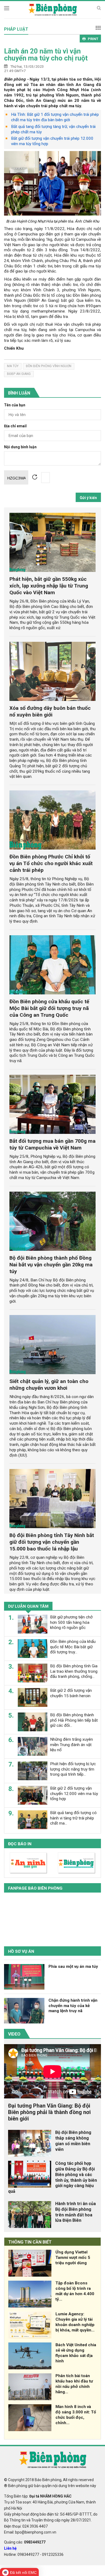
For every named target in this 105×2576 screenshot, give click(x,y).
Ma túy (13, 366)
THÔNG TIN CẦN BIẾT (30, 2242)
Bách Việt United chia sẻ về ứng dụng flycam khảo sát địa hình (76, 2353)
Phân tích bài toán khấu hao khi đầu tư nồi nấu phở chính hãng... (74, 2384)
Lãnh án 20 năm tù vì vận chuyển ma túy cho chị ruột (46, 55)
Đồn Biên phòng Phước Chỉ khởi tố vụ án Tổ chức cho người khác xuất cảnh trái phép (51, 863)
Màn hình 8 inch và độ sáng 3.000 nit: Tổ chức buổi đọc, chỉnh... (76, 2415)
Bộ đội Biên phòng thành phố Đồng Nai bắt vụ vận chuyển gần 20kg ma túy (51, 1265)
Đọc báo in (20, 1844)
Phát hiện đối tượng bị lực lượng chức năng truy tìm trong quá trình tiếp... (73, 1769)
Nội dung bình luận (20, 447)
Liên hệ (10, 2548)
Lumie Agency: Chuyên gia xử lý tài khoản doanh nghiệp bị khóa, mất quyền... (75, 2322)
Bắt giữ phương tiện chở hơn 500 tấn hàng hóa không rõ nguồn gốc (71, 1622)
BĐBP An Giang (19, 374)
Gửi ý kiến (88, 498)
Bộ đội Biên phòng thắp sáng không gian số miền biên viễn (73, 2141)
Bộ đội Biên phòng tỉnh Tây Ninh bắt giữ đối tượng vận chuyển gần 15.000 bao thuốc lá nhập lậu (52, 1542)
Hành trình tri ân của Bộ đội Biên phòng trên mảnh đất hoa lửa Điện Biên (76, 2212)
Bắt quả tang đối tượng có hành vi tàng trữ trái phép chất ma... (73, 1818)
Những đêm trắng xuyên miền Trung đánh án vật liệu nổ (71, 1745)
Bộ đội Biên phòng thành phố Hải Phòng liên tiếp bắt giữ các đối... (74, 1720)
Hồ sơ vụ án (21, 1951)
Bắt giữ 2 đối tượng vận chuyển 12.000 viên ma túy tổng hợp (74, 1794)
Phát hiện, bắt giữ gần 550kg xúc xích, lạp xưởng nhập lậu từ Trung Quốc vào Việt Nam (49, 586)
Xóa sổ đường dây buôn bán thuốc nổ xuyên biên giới (50, 711)
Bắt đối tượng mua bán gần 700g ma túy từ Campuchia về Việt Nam (52, 1144)
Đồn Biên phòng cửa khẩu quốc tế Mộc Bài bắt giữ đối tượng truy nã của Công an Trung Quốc (49, 1008)
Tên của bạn (15, 405)
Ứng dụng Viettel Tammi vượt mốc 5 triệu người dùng (73, 2258)
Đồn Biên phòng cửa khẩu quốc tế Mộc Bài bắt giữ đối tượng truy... (73, 1647)
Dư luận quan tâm (28, 1606)
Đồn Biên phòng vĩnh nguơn (49, 366)
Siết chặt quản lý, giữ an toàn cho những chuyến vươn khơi (49, 1385)
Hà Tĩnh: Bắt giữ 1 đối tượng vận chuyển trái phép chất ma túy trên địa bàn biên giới (55, 117)
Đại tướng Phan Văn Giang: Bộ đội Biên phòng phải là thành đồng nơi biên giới (49, 2112)
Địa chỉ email (15, 426)
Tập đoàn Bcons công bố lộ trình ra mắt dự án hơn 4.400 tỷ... (75, 2291)
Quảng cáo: (25, 2542)
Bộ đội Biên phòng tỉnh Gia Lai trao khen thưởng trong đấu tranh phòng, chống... (74, 1671)
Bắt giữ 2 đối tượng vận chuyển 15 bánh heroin (71, 1693)
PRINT (93, 39)
